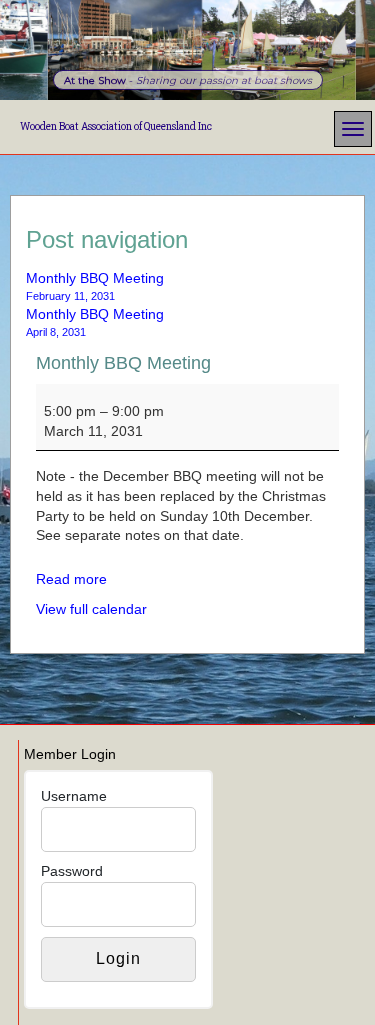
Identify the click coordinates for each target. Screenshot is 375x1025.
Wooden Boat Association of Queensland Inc (116, 126)
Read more (71, 579)
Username (74, 796)
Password (72, 871)
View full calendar (91, 609)
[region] (187, 50)
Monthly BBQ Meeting (123, 363)
